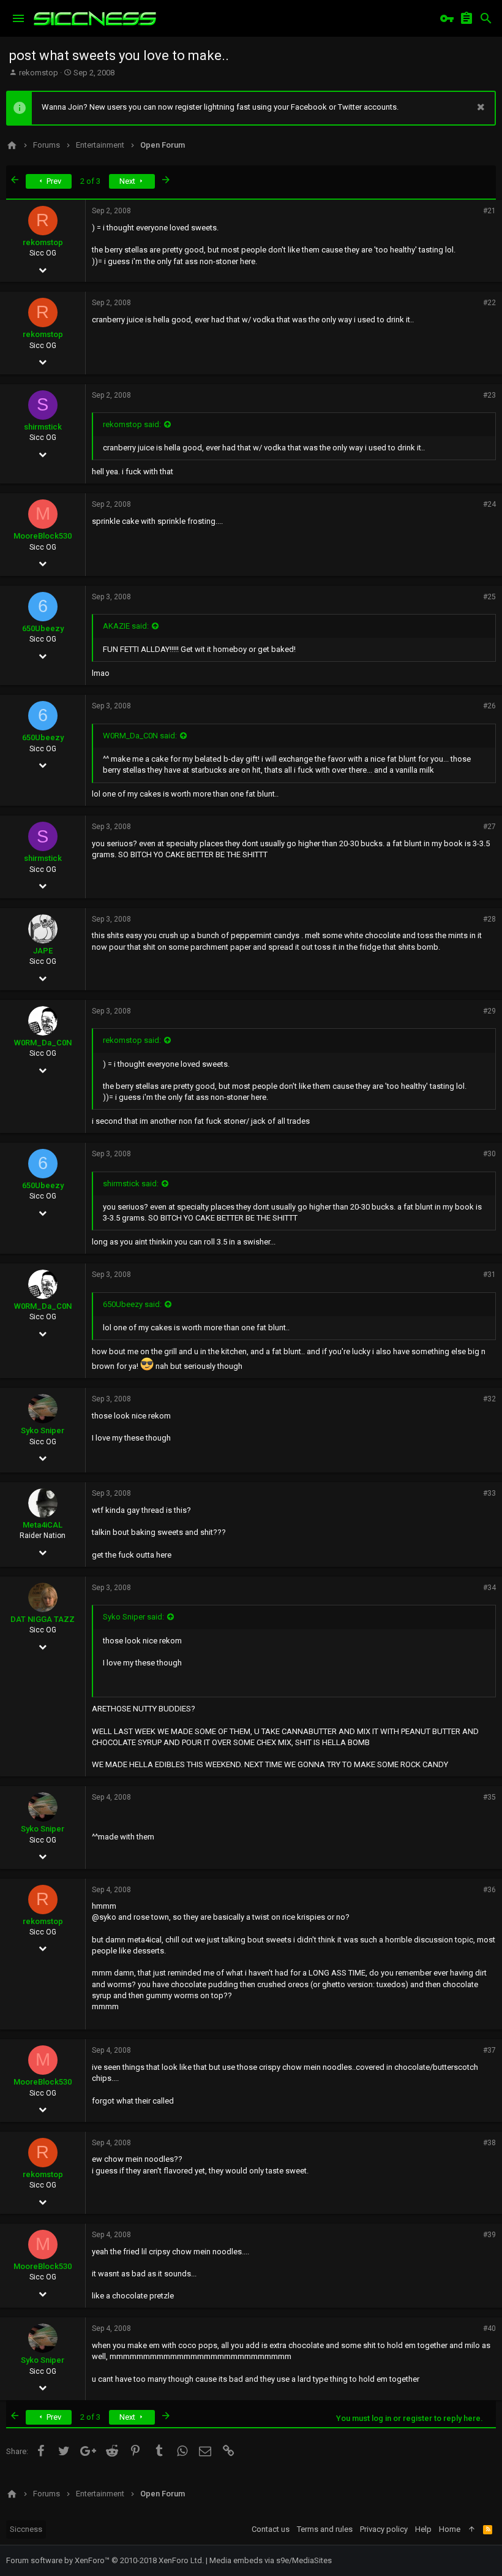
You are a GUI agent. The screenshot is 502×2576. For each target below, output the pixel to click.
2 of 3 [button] (90, 181)
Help (423, 2529)
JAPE (43, 951)
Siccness (26, 2529)
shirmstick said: (131, 1184)
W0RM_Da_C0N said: (140, 736)
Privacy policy (384, 2529)
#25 (489, 597)
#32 (489, 1399)
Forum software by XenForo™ (105, 2560)
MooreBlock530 (43, 536)
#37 (489, 2050)
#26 (489, 706)
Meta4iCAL (43, 1525)
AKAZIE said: (126, 626)
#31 (489, 1275)
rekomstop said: (132, 424)
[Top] (472, 2529)
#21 (489, 211)
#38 (489, 2143)
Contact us (271, 2529)
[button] (18, 18)
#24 (489, 504)
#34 (489, 1588)
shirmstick (43, 427)
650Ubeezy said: (132, 1304)
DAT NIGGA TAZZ (43, 1619)
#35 (489, 1797)
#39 (489, 2235)
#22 (489, 303)
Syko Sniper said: (133, 1617)
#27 (489, 827)
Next (128, 181)
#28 (489, 919)
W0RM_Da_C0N (43, 1043)
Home (450, 2529)
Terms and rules (325, 2529)
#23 (489, 395)
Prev (53, 181)
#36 (489, 1890)
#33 (489, 1493)
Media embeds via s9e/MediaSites (271, 2560)
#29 (489, 1011)
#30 (489, 1154)
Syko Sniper (43, 1430)
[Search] (486, 18)
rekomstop (39, 73)
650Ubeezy (43, 628)
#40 (489, 2328)
